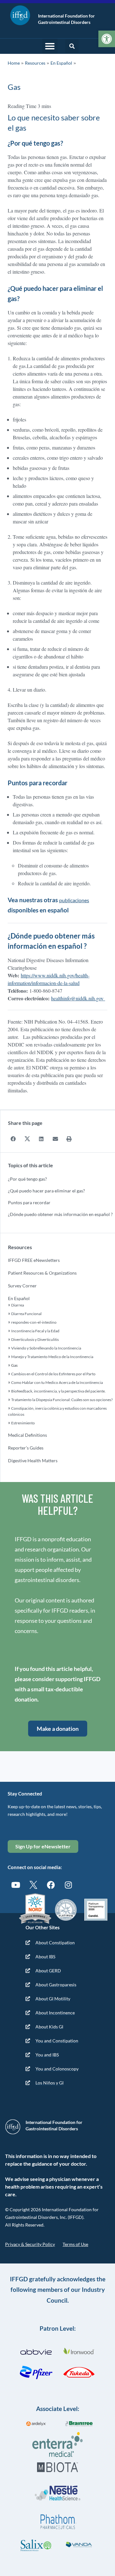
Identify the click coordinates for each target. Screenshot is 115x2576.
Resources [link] (35, 63)
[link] (107, 39)
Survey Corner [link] (22, 1286)
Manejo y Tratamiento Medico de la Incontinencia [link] (52, 1357)
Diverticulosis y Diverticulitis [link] (35, 1339)
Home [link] (14, 63)
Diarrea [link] (18, 1305)
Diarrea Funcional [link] (26, 1314)
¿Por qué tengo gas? (27, 1179)
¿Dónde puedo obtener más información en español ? (60, 1214)
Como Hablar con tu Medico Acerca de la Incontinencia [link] (57, 1382)
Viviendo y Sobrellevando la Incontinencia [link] (46, 1348)
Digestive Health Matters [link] (33, 1461)
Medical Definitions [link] (27, 1435)
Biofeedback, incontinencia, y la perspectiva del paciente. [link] (58, 1391)
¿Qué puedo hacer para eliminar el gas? (46, 1191)
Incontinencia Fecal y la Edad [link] (35, 1331)
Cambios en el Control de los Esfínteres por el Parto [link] (53, 1374)
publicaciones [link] (74, 900)
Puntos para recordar (29, 1202)
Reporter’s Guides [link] (26, 1448)
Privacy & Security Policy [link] (30, 2244)
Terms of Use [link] (75, 2244)
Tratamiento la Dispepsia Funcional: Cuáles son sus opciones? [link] (62, 1400)
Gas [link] (14, 1365)
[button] (50, 46)
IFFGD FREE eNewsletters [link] (34, 1260)
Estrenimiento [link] (23, 1423)
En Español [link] (61, 63)
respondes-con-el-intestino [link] (34, 1322)
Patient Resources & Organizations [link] (42, 1273)
